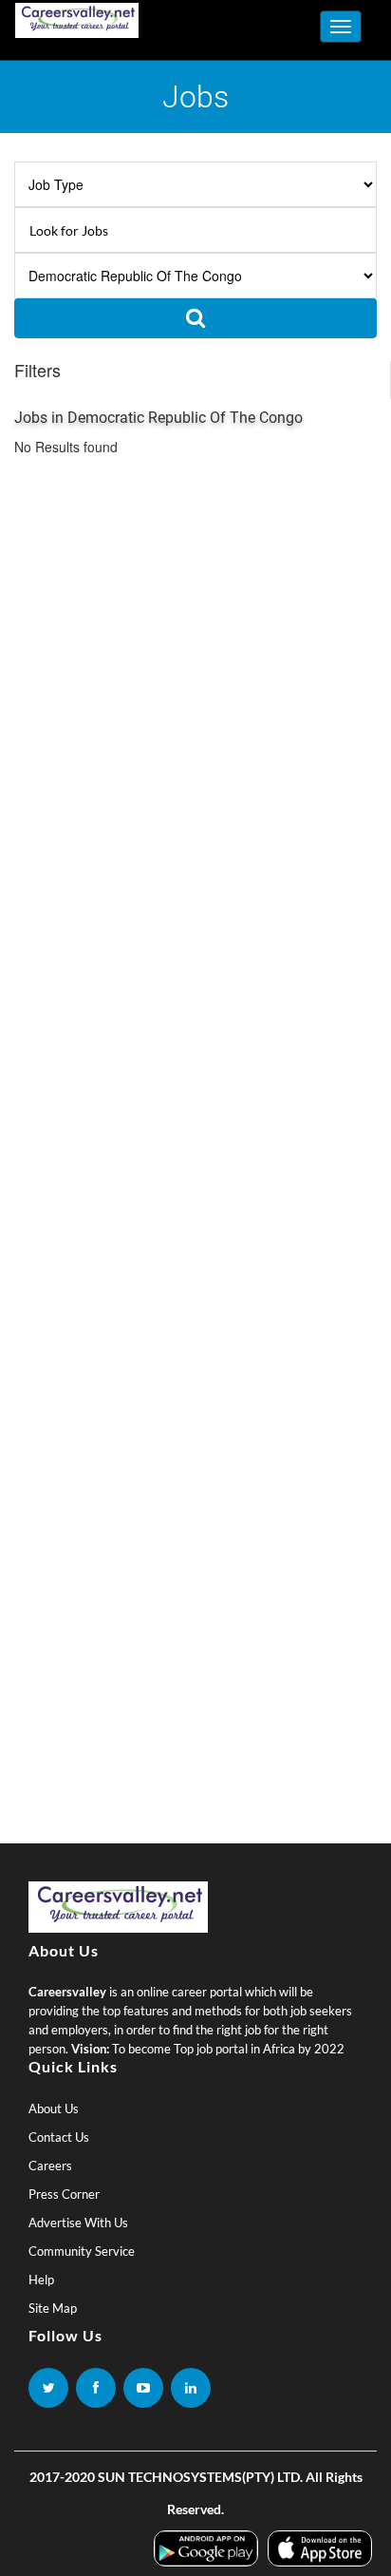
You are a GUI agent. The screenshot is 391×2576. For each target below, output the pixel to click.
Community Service (82, 2251)
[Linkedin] (191, 2388)
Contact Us (59, 2137)
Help (41, 2280)
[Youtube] (143, 2388)
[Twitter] (48, 2388)
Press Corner (64, 2194)
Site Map (53, 2308)
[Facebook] (96, 2388)
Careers (50, 2166)
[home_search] (195, 318)
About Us (54, 2109)
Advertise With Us (78, 2223)
